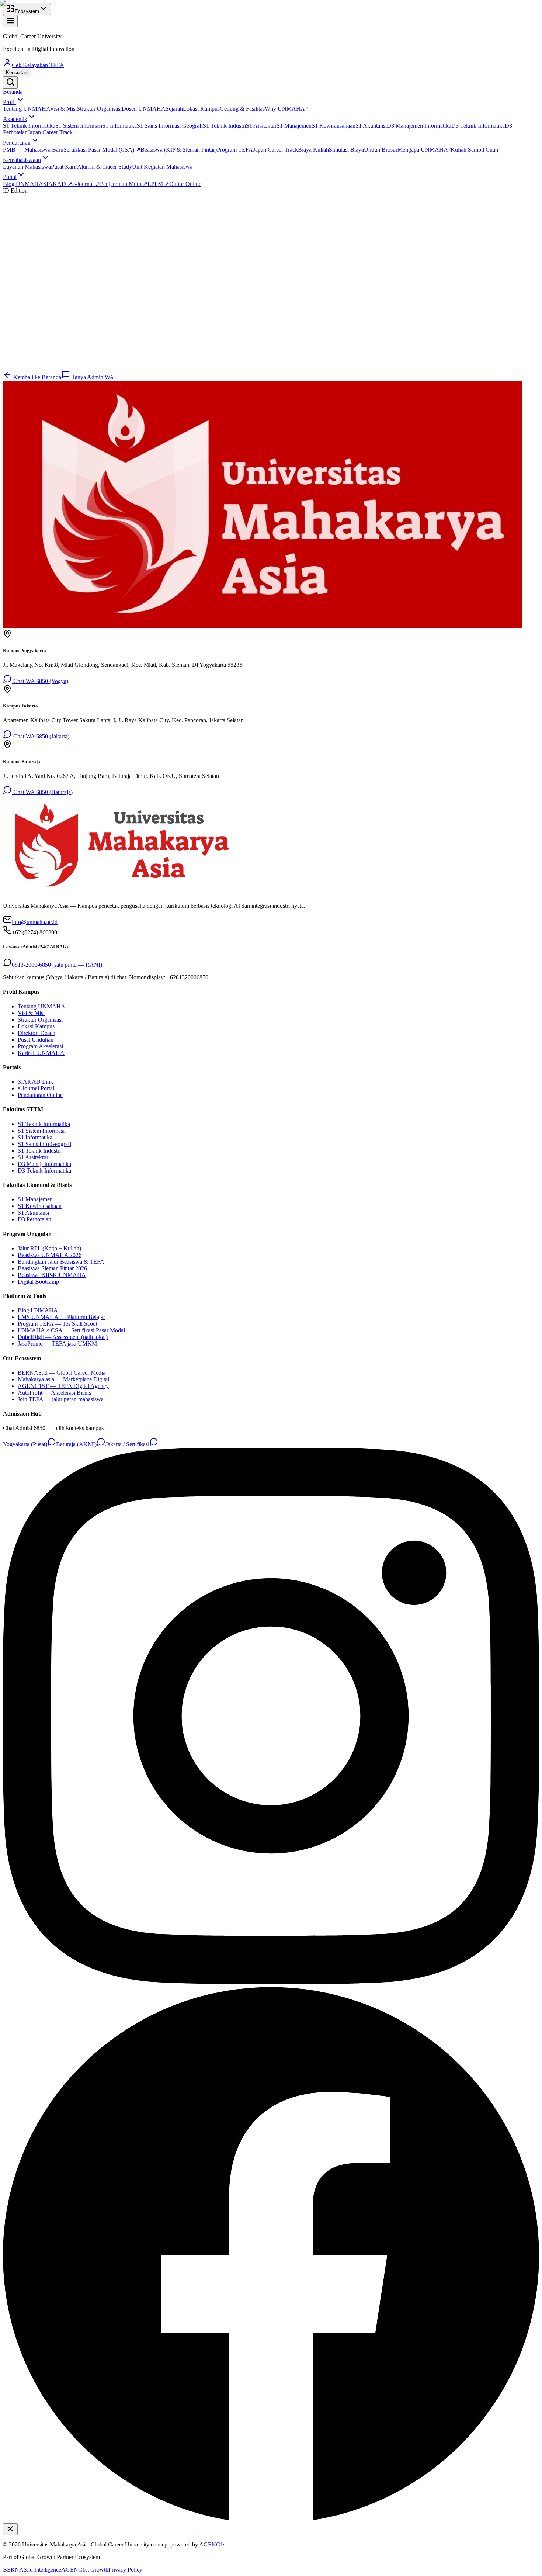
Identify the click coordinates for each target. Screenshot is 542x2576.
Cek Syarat (24, 367)
